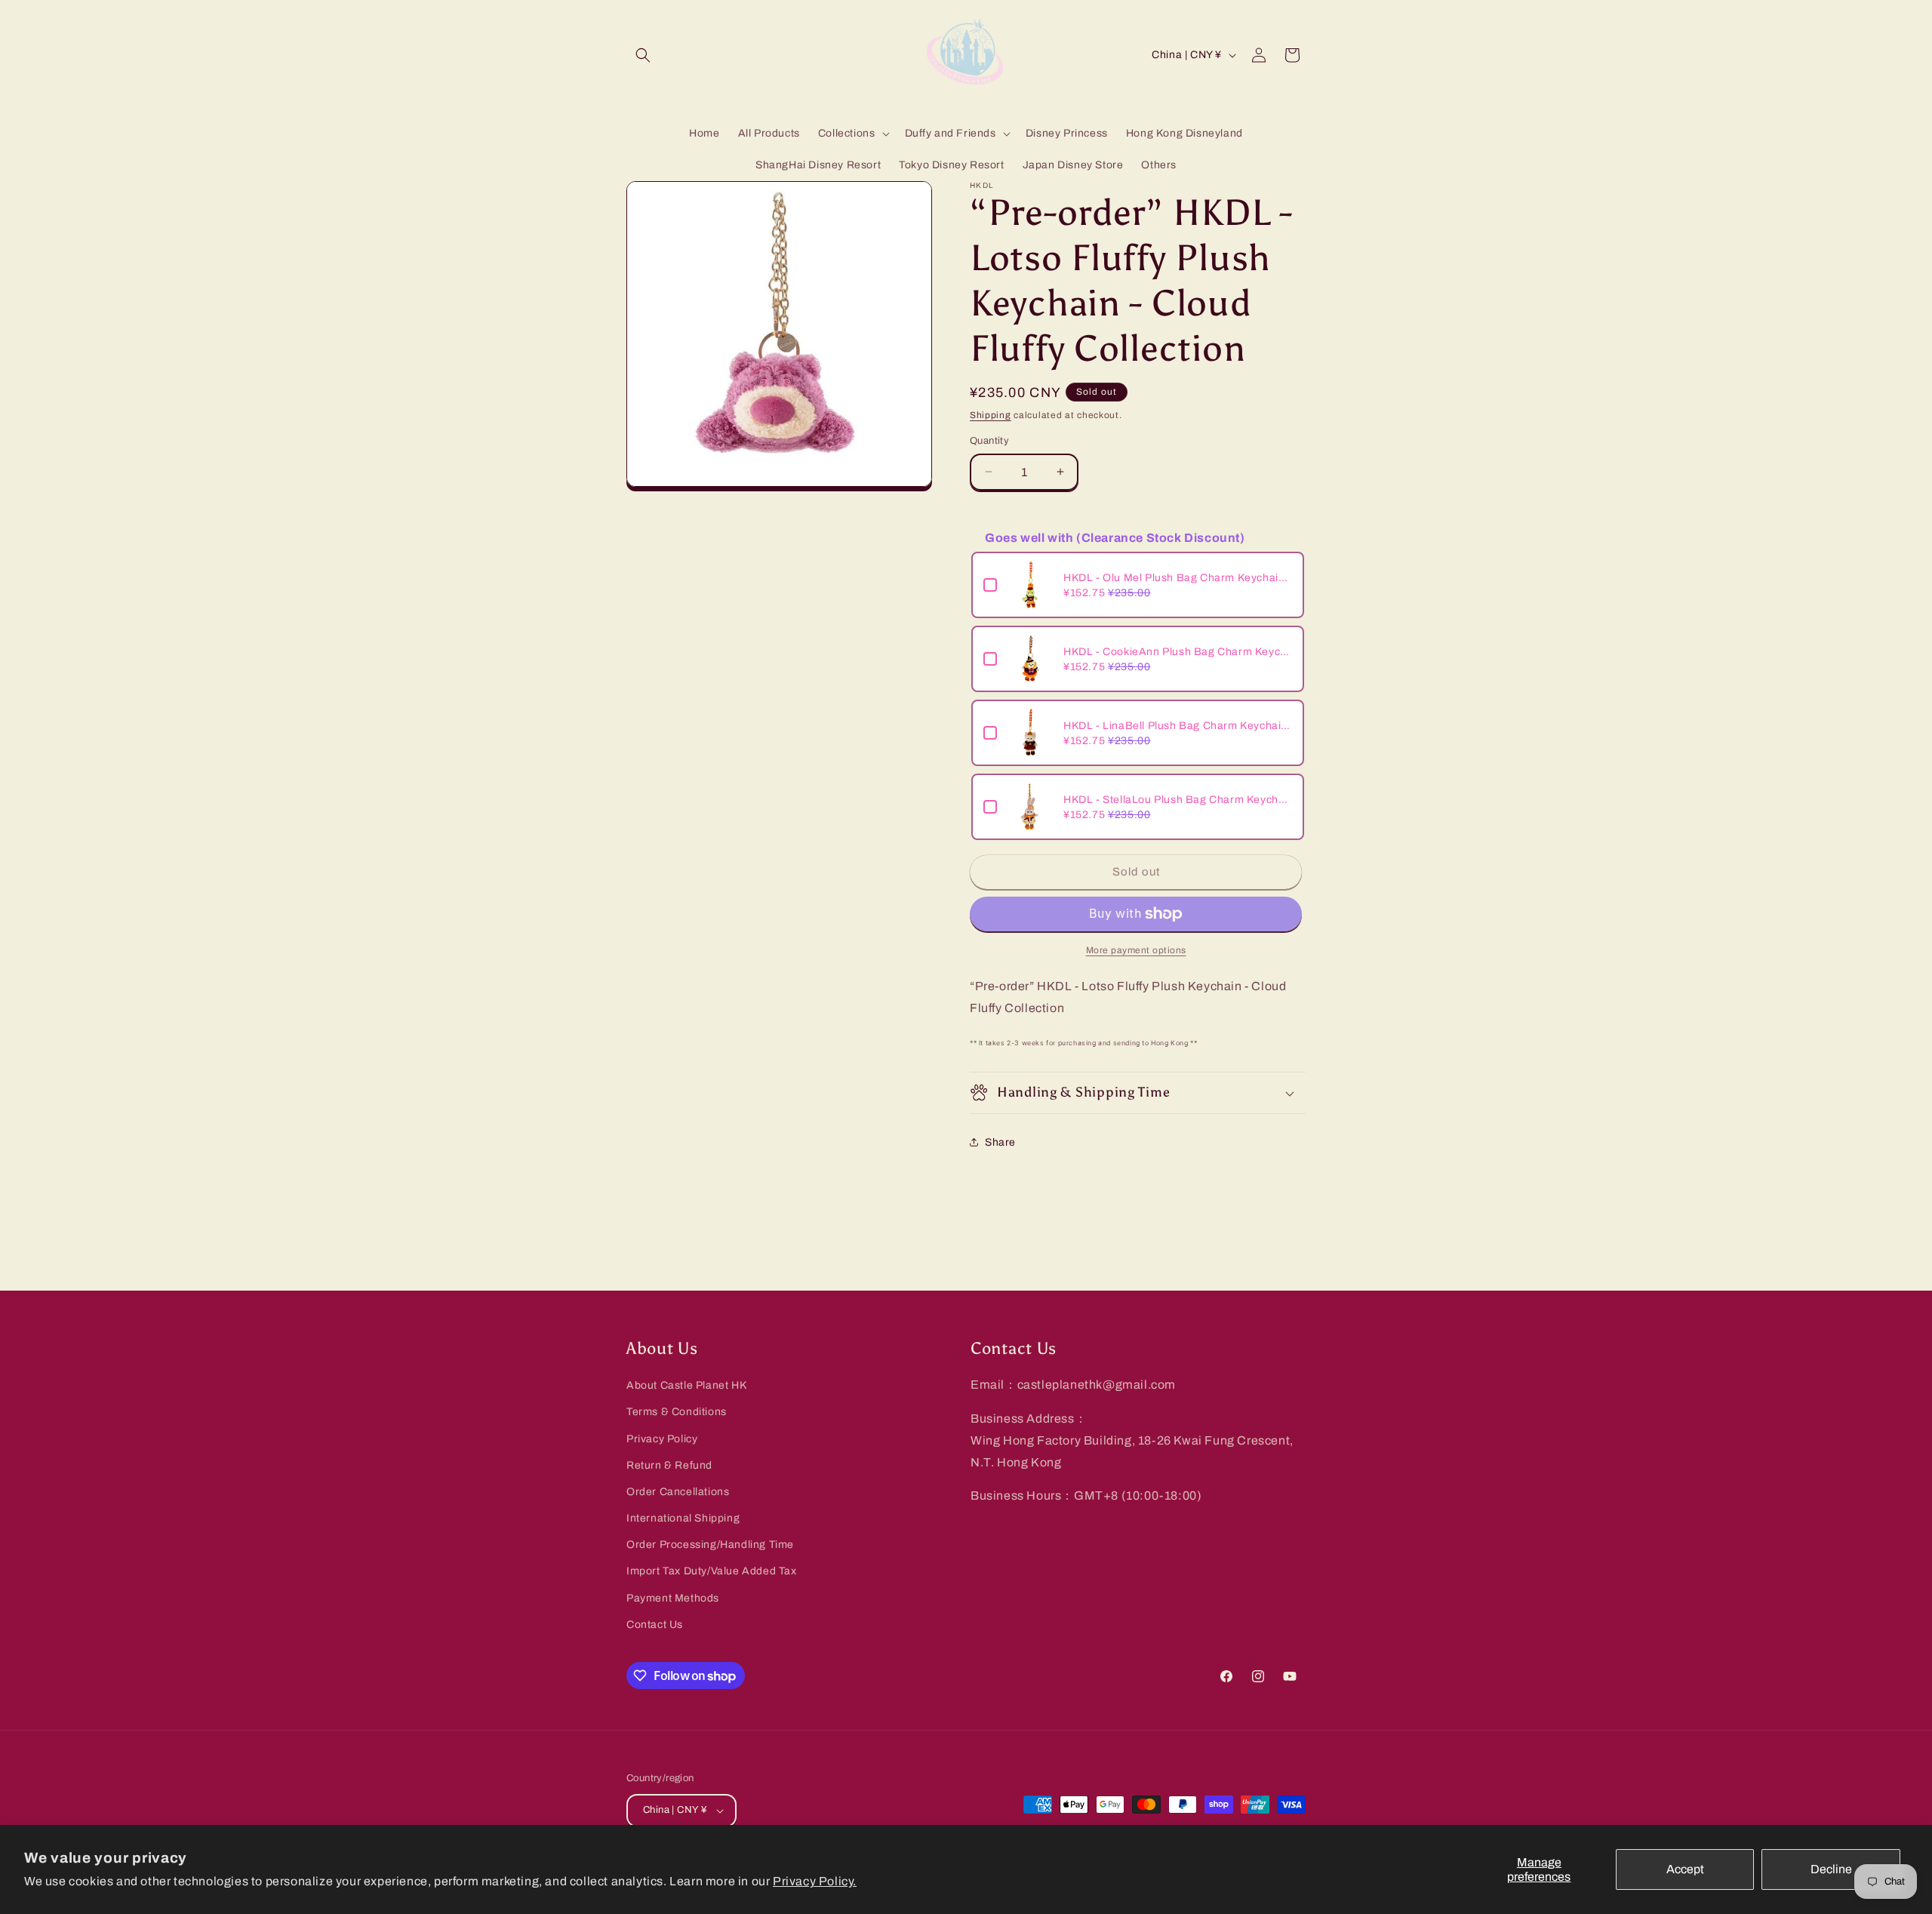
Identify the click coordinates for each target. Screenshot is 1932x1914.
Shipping (991, 415)
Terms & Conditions (677, 1412)
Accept (1685, 1869)
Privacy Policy (662, 1439)
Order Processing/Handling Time (710, 1545)
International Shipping (683, 1518)
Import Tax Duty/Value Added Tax (712, 1571)
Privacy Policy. (815, 1881)
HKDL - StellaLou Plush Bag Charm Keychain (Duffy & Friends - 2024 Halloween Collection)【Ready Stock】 (1178, 800)
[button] (643, 55)
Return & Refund (669, 1465)
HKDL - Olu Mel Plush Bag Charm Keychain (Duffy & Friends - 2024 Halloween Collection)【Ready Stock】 (1178, 578)
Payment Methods (673, 1598)
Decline (1831, 1869)
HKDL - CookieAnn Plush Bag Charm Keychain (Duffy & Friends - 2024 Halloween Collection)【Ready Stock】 (1178, 652)
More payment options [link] (1136, 950)
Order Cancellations (678, 1492)
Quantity (989, 441)
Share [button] (1000, 1142)
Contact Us (655, 1625)
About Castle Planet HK (686, 1385)
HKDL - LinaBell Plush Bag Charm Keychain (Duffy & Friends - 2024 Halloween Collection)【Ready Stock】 (1178, 726)
